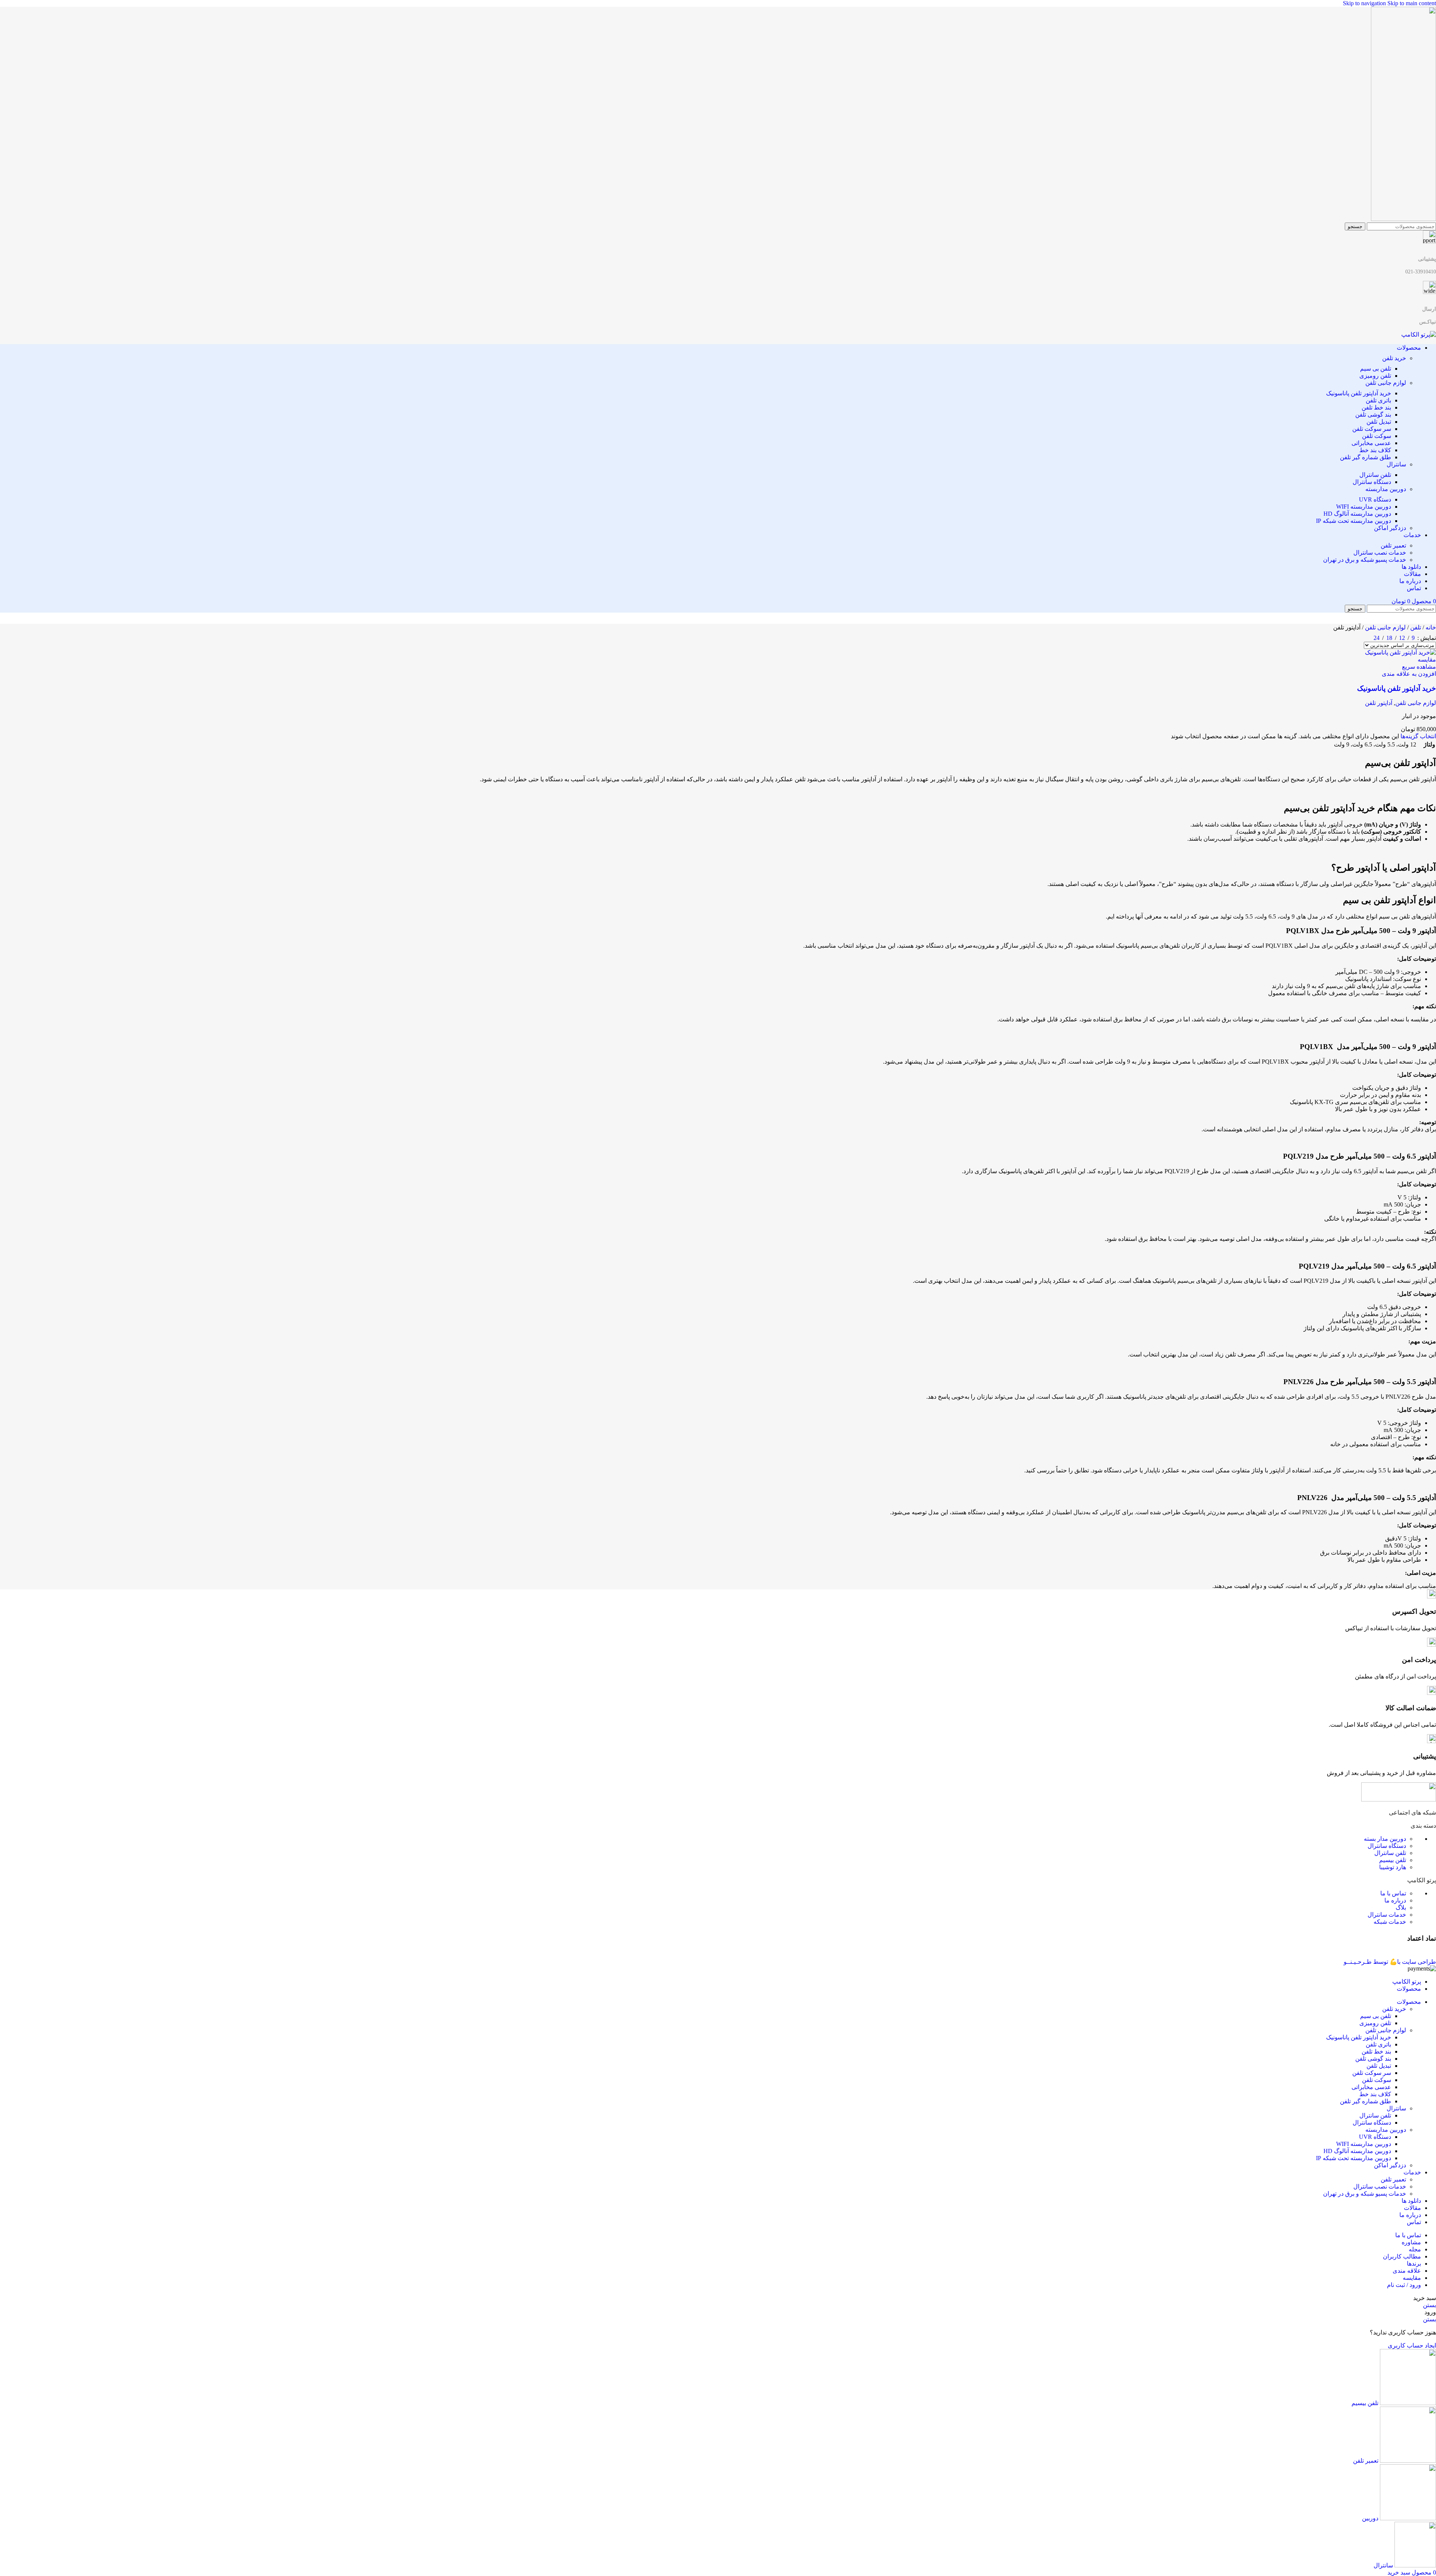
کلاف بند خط (1375, 450)
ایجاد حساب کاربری (1412, 2345)
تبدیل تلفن (1379, 422)
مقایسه (1412, 2278)
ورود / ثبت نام (1404, 2285)
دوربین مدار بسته (1385, 1839)
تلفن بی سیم (1376, 369)
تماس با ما (1393, 1893)
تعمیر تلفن (1393, 545)
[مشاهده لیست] (1365, 636)
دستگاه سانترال (1372, 482)
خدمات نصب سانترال (1380, 553)
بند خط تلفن (1376, 407)
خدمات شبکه (1390, 1922)
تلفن (1415, 627)
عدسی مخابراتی (1371, 443)
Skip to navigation (1365, 3)
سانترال (1396, 464)
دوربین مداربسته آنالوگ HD (1357, 514)
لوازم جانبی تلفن (1386, 383)
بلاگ (1401, 1908)
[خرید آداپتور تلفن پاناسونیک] (1400, 652)
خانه (1430, 627)
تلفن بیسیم (1393, 1860)
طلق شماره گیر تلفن (1366, 457)
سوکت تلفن (1377, 436)
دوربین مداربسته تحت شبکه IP (1354, 521)
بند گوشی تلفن (1373, 415)
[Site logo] (1403, 219)
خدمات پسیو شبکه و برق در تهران (1365, 560)
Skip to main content (1412, 3)
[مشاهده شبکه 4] (1337, 636)
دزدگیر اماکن (1390, 528)
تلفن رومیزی (1375, 376)
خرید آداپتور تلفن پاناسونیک (1359, 393)
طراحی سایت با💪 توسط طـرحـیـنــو (1390, 1962)
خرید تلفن (1394, 358)
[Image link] (1399, 1799)
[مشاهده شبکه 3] (1351, 636)
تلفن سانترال (1375, 475)
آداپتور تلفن (1379, 703)
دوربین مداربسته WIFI (1364, 507)
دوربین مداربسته (1386, 489)
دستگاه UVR (1375, 499)
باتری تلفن (1378, 400)
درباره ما (1395, 1900)
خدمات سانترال (1387, 1915)
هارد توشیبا (1393, 1867)
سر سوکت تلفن (1372, 429)
